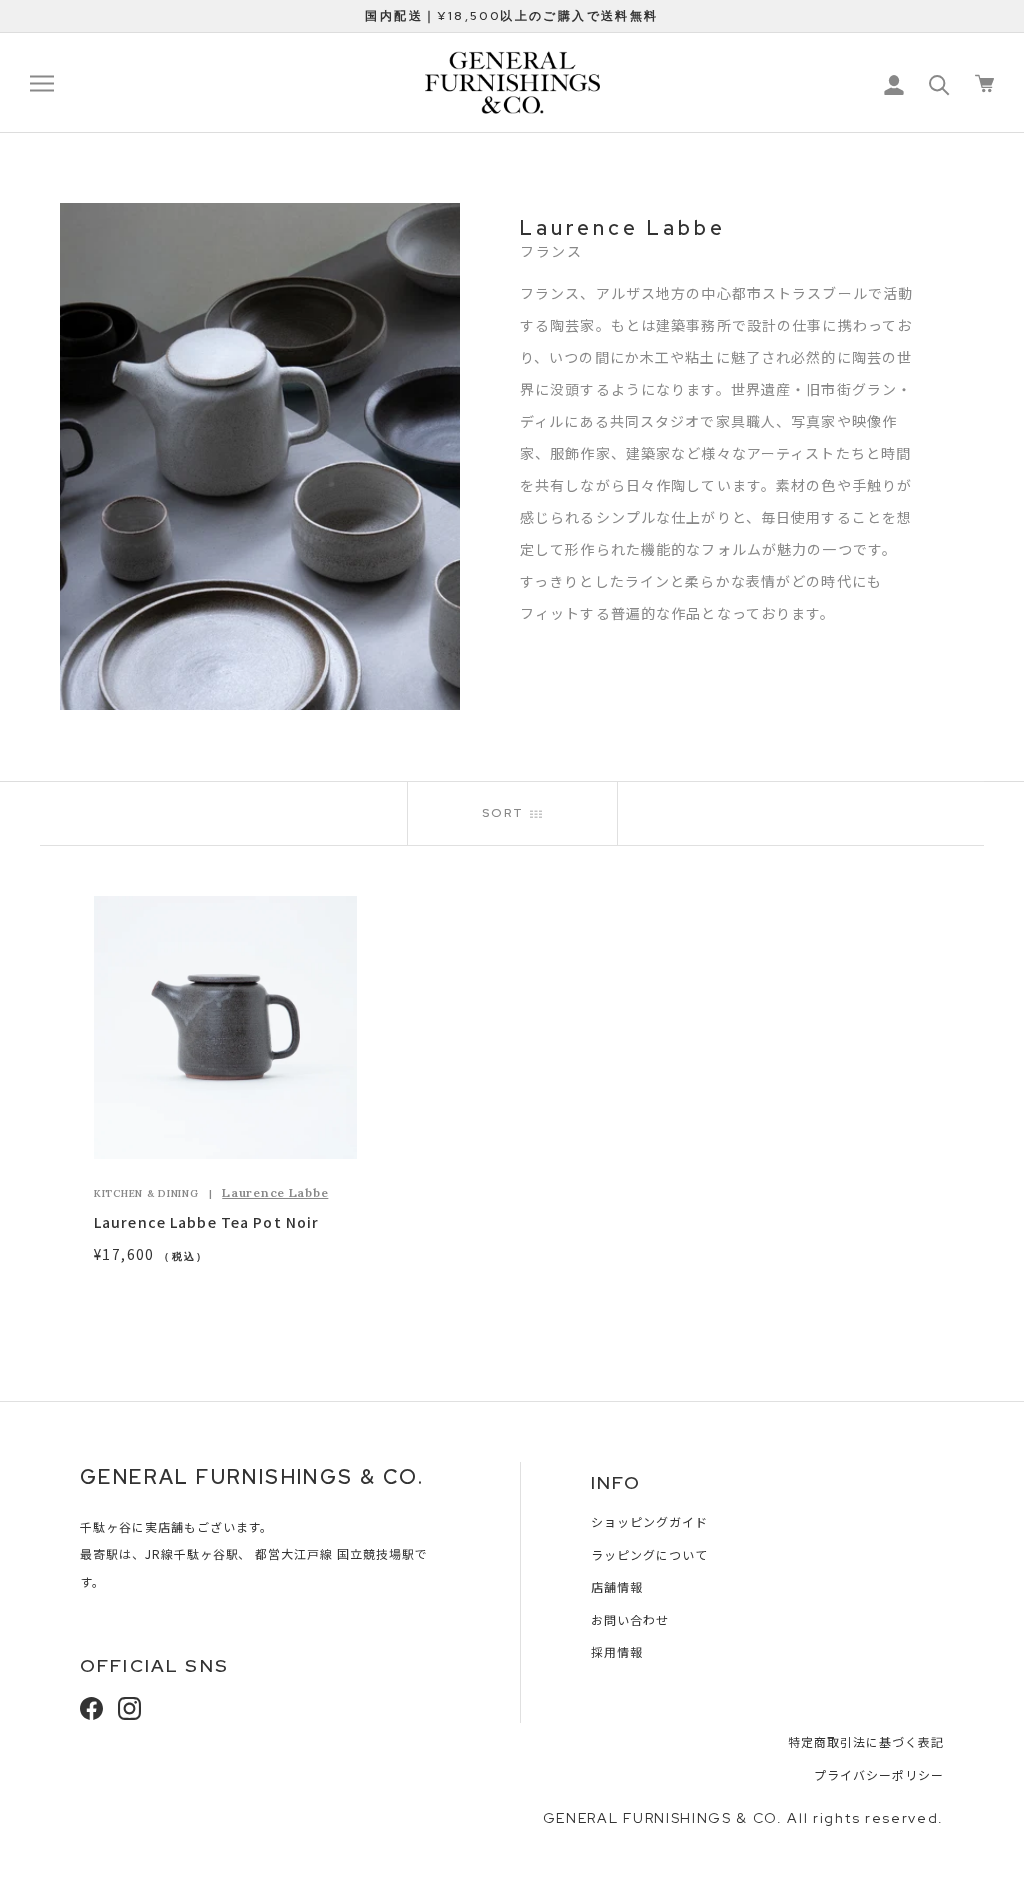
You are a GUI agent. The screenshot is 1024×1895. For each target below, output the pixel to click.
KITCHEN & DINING (146, 1193)
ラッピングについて (649, 1554)
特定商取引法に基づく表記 (866, 1741)
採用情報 (617, 1651)
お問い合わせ (630, 1619)
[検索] (939, 83)
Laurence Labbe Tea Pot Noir (206, 1222)
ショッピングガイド (649, 1521)
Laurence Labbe (275, 1192)
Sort (506, 813)
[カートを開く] (984, 83)
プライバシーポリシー (879, 1774)
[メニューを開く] (42, 83)
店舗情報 (617, 1586)
